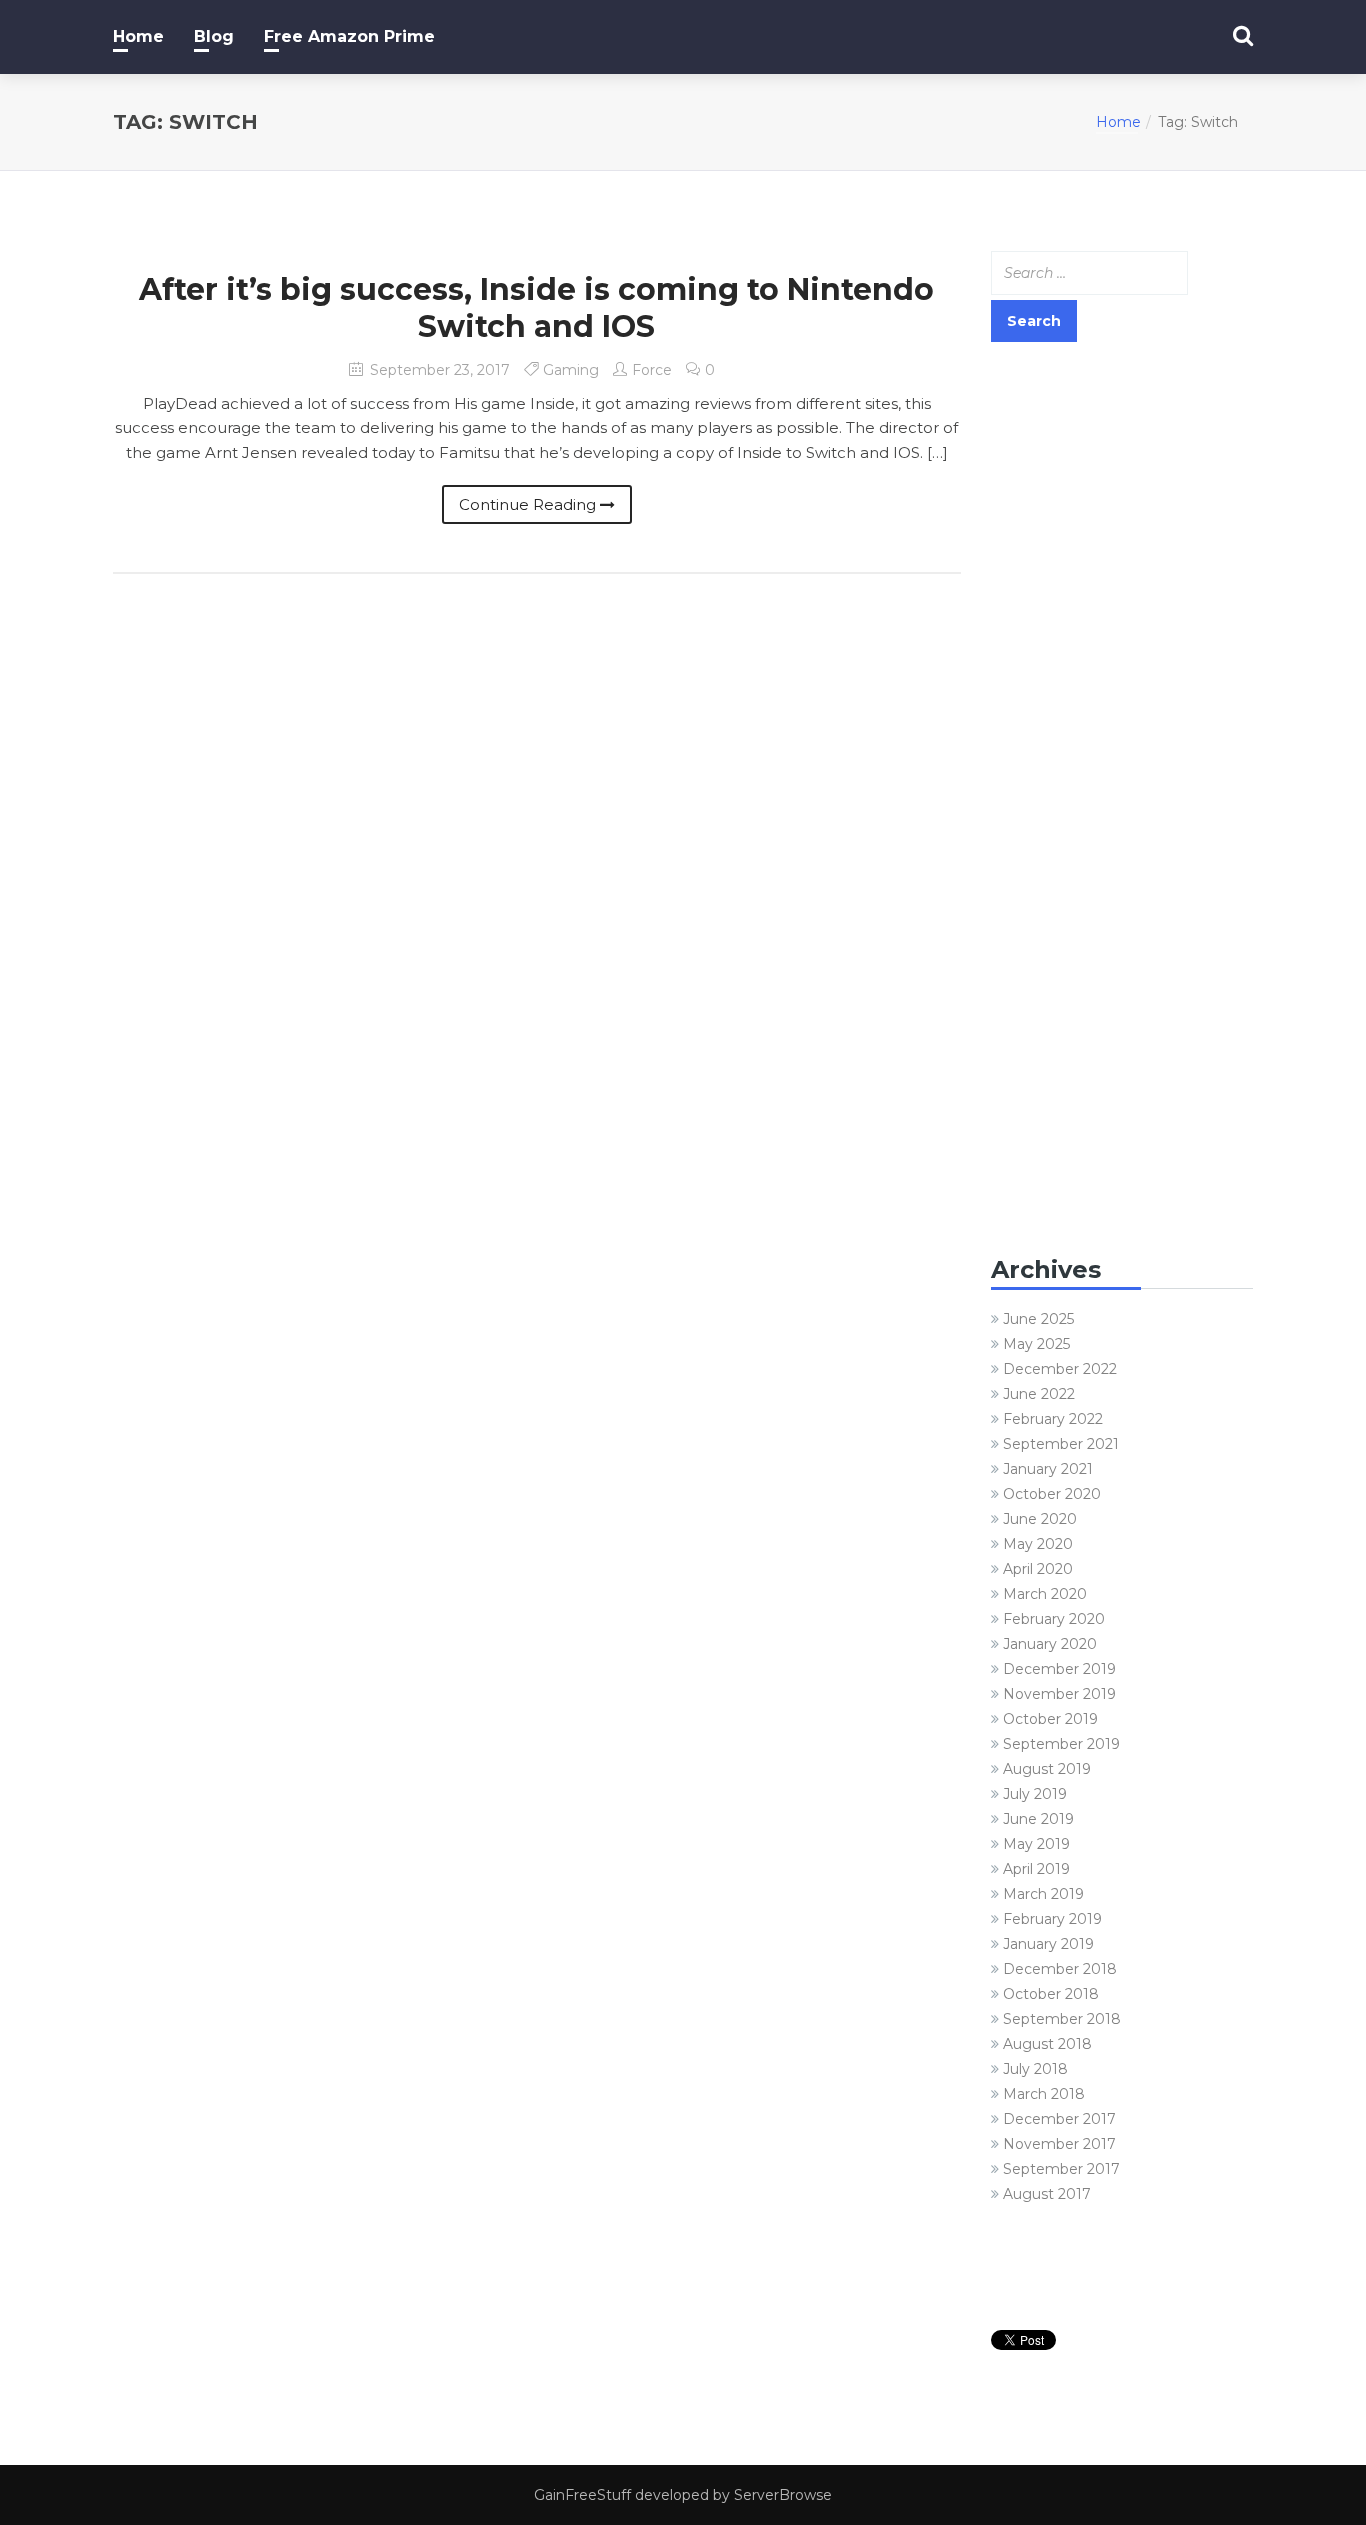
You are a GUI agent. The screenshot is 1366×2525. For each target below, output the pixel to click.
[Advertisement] (1122, 672)
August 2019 (1047, 1769)
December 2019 (1059, 1669)
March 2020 (1045, 1594)
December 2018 (1060, 1969)
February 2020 (1054, 1619)
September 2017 (1061, 2169)
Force (652, 370)
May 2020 (1038, 1544)
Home (138, 36)
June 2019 (1038, 1819)
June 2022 (1039, 1394)
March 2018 (1044, 2094)
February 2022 (1053, 1419)
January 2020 (1050, 1644)
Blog (214, 36)
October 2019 (1050, 1719)
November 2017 (1059, 2144)
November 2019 (1059, 1694)
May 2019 (1036, 1844)
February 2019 (1052, 1919)
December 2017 (1059, 2119)
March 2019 (1043, 1894)
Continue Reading (529, 504)
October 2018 (1051, 1994)
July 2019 (1035, 1794)
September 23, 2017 (438, 370)
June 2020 (1040, 1519)
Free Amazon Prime (349, 36)
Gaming (571, 370)
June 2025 (1038, 1319)
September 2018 (1062, 2019)
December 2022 (1060, 1369)
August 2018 (1047, 2044)
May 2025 (1036, 1344)
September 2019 (1061, 1744)
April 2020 (1038, 1569)
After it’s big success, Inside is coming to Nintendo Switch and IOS (536, 308)
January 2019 (1048, 1944)
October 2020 (1052, 1494)
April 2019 (1036, 1869)
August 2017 (1047, 2194)
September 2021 (1061, 1444)
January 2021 (1048, 1469)
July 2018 (1035, 2069)
